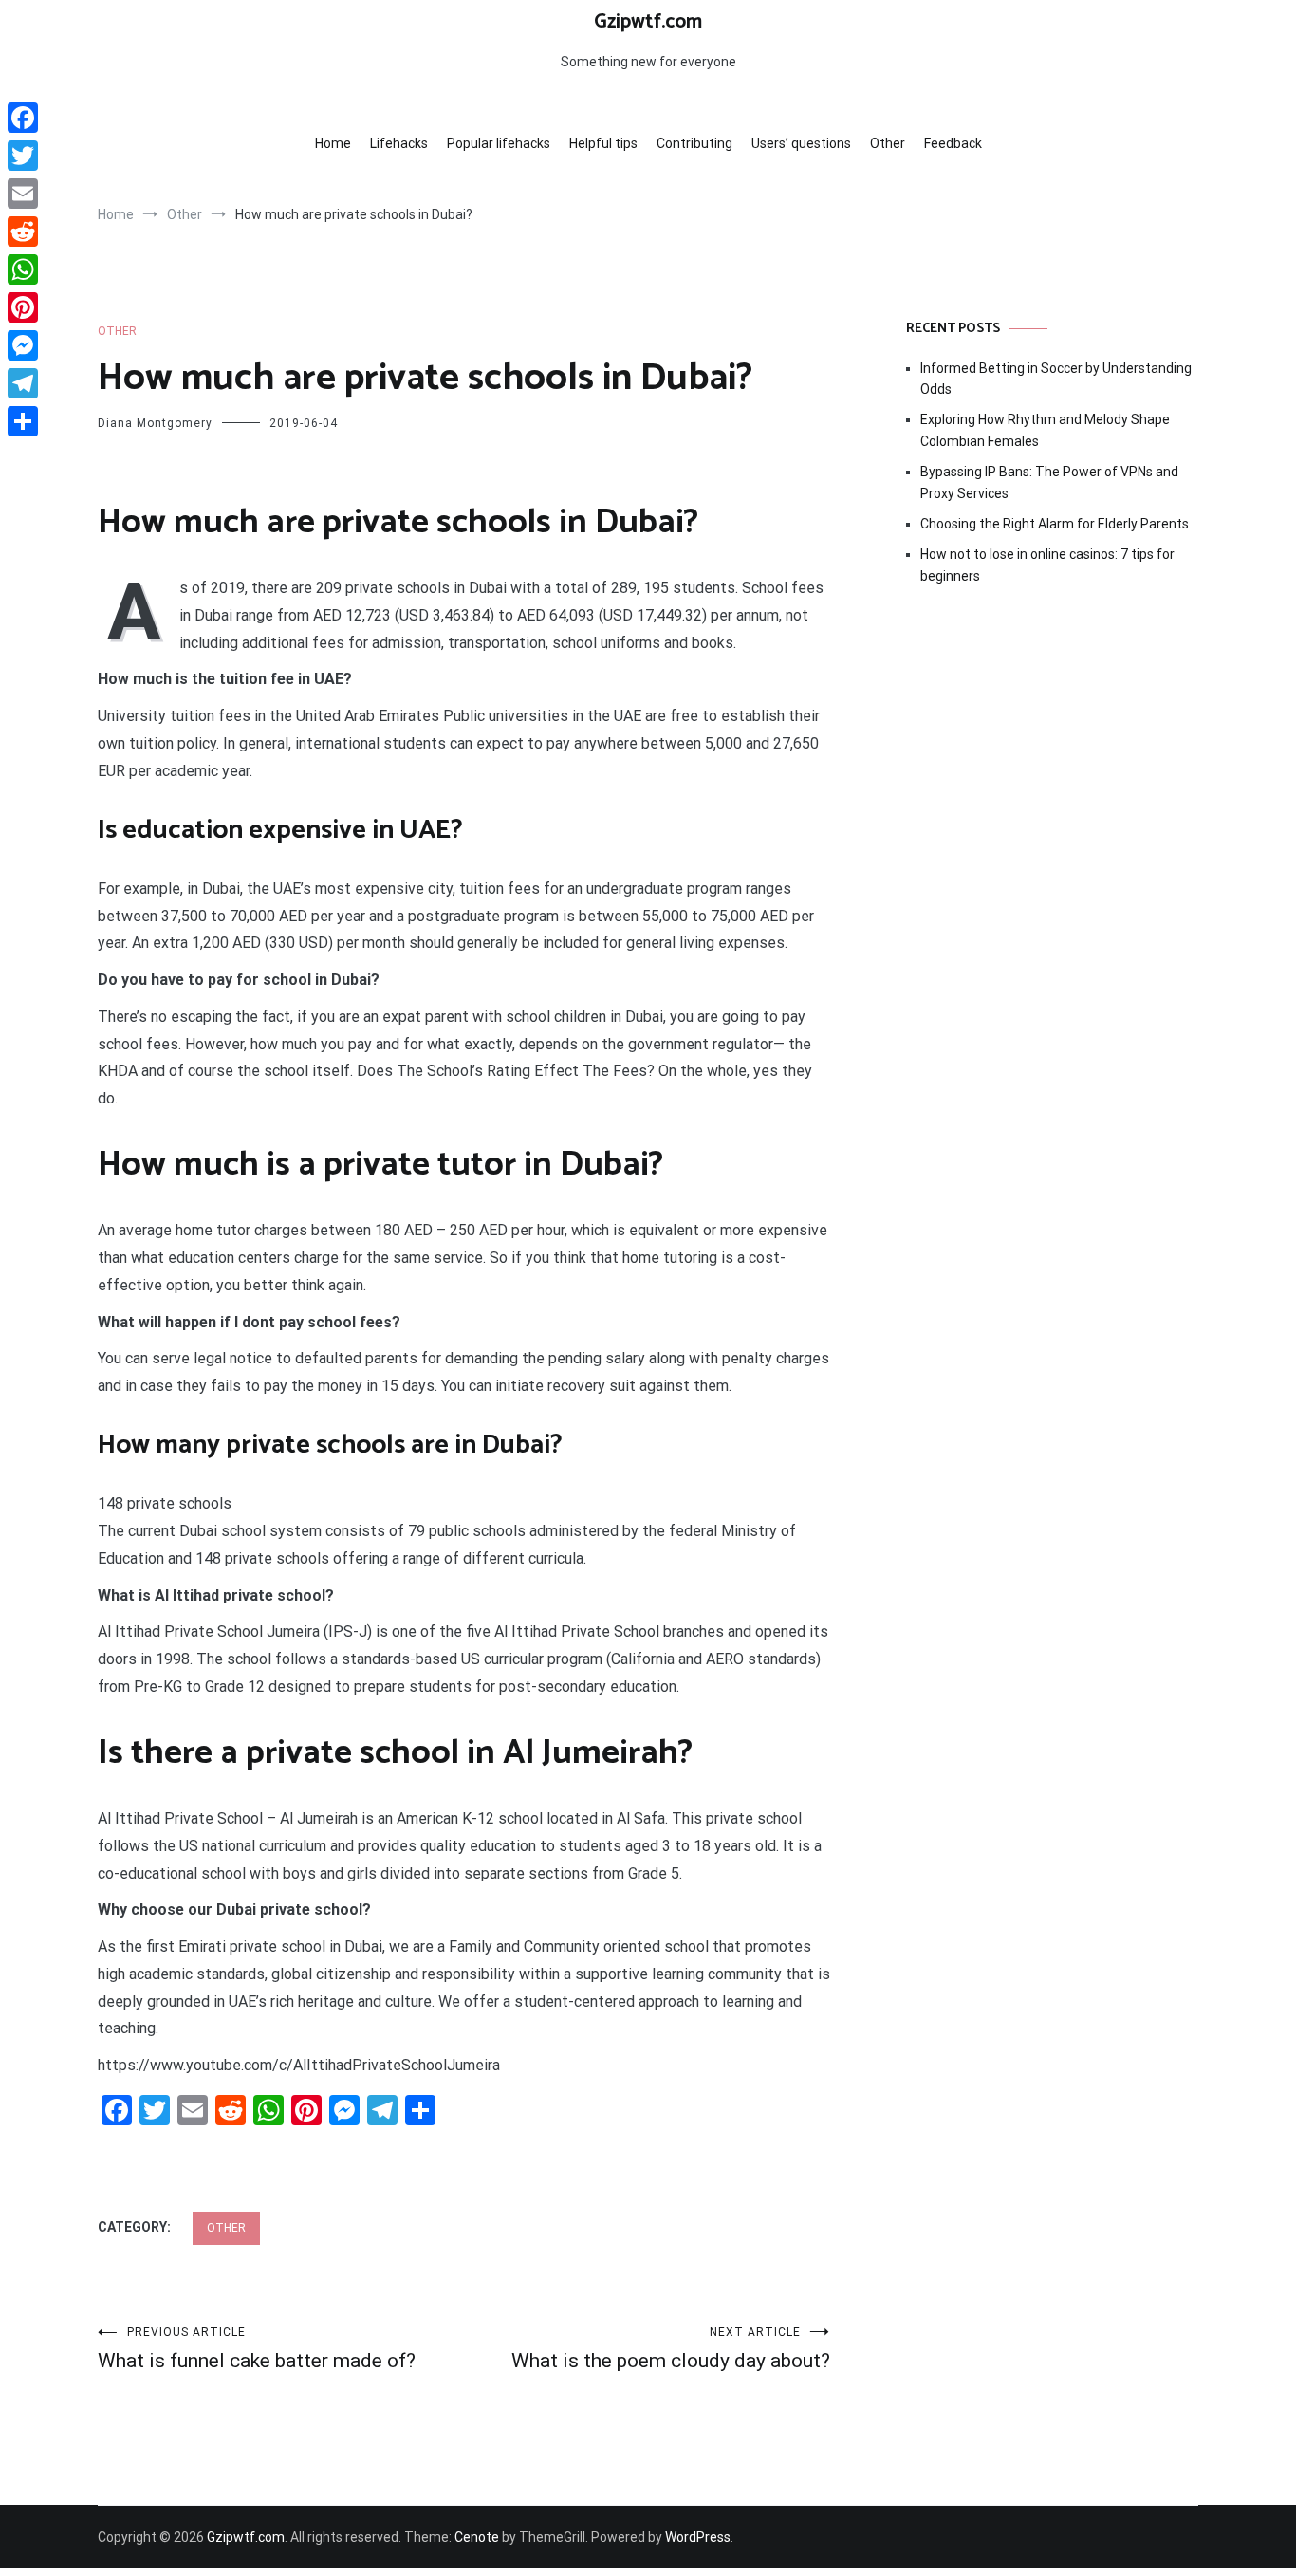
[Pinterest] (23, 307)
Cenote (477, 2537)
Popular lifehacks (499, 143)
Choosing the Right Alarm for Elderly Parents (1055, 524)
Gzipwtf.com (648, 22)
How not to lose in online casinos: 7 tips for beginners (1047, 565)
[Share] (23, 421)
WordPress (698, 2537)
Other (888, 143)
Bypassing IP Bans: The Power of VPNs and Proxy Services (1049, 482)
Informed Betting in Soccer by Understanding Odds (1056, 379)
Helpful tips (603, 143)
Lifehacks (399, 143)
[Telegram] (23, 383)
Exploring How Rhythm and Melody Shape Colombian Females (1045, 430)
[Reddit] (23, 232)
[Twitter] (23, 156)
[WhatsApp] (23, 269)
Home (333, 143)
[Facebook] (23, 118)
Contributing (694, 143)
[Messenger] (23, 345)
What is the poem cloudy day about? (671, 2349)
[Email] (23, 194)
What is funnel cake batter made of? (257, 2349)
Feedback (953, 143)
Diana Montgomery (155, 423)
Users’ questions (801, 143)
